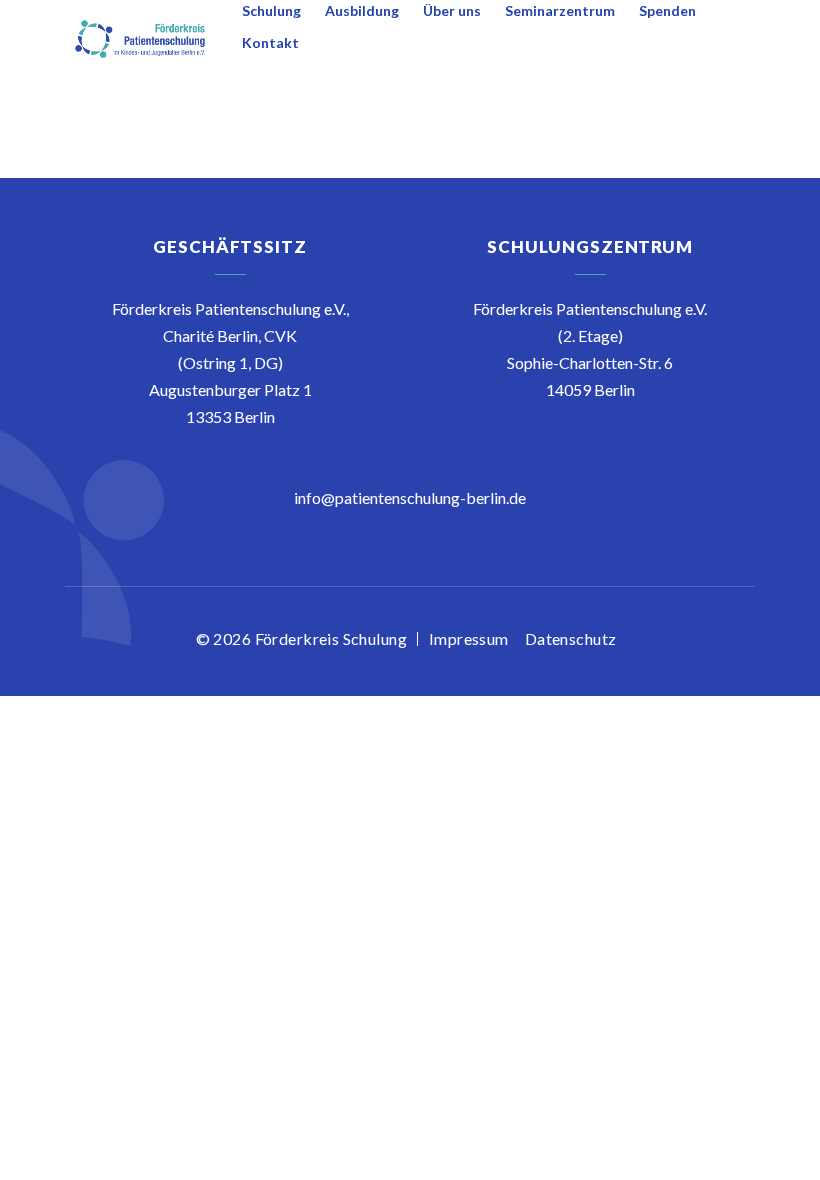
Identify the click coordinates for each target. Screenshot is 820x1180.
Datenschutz (571, 638)
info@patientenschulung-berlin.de (410, 497)
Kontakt (270, 42)
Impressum (469, 638)
